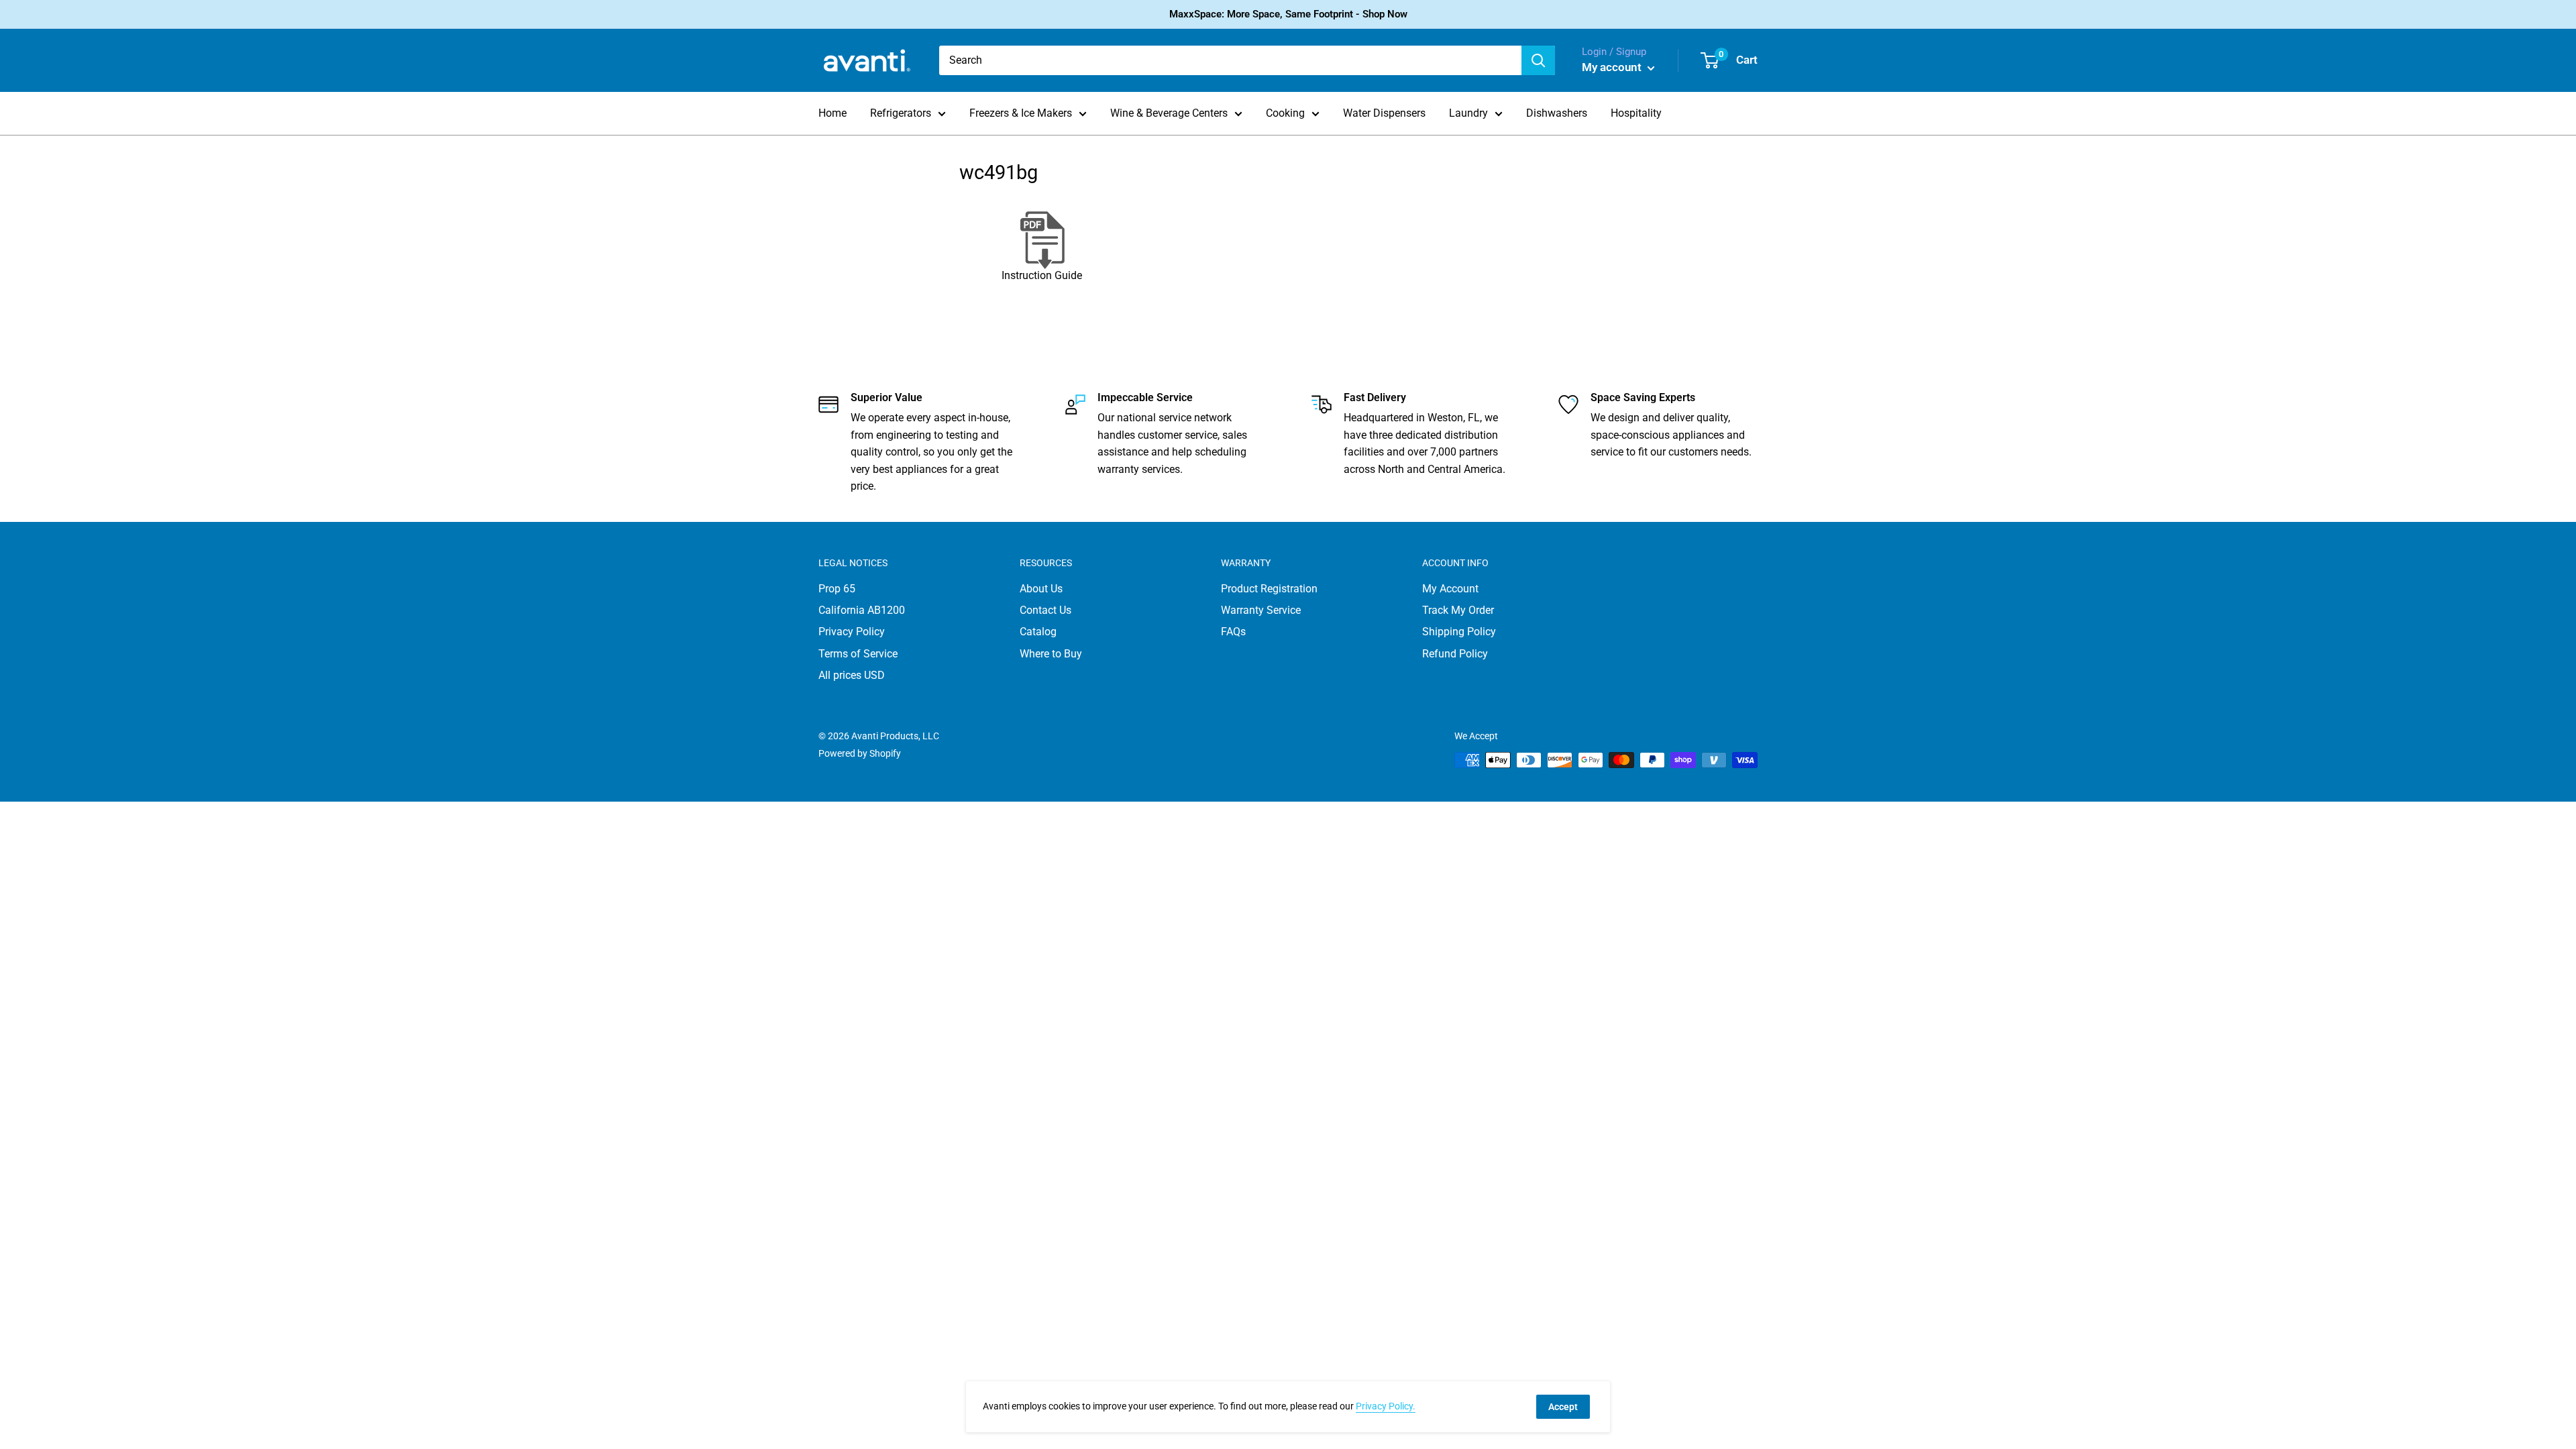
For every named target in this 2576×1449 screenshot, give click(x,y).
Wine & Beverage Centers (1169, 113)
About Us (1041, 589)
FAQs (1233, 632)
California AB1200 (862, 610)
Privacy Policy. (1386, 1406)
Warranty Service (1261, 610)
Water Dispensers (1384, 113)
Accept (1563, 1407)
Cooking (1285, 113)
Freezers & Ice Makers (1021, 113)
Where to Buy (1051, 654)
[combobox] (1230, 60)
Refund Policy (1455, 654)
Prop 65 (837, 589)
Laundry (1468, 113)
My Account (1450, 589)
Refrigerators (901, 113)
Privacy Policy (852, 632)
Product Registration (1269, 589)
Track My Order (1458, 610)
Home (833, 113)
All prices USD (852, 675)
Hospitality (1636, 113)
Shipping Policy (1459, 632)
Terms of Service (858, 654)
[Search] (1538, 60)
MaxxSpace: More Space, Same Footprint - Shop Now (1288, 14)
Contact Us (1045, 610)
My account (1613, 67)
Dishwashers (1557, 113)
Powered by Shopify (860, 753)
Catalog (1038, 632)
